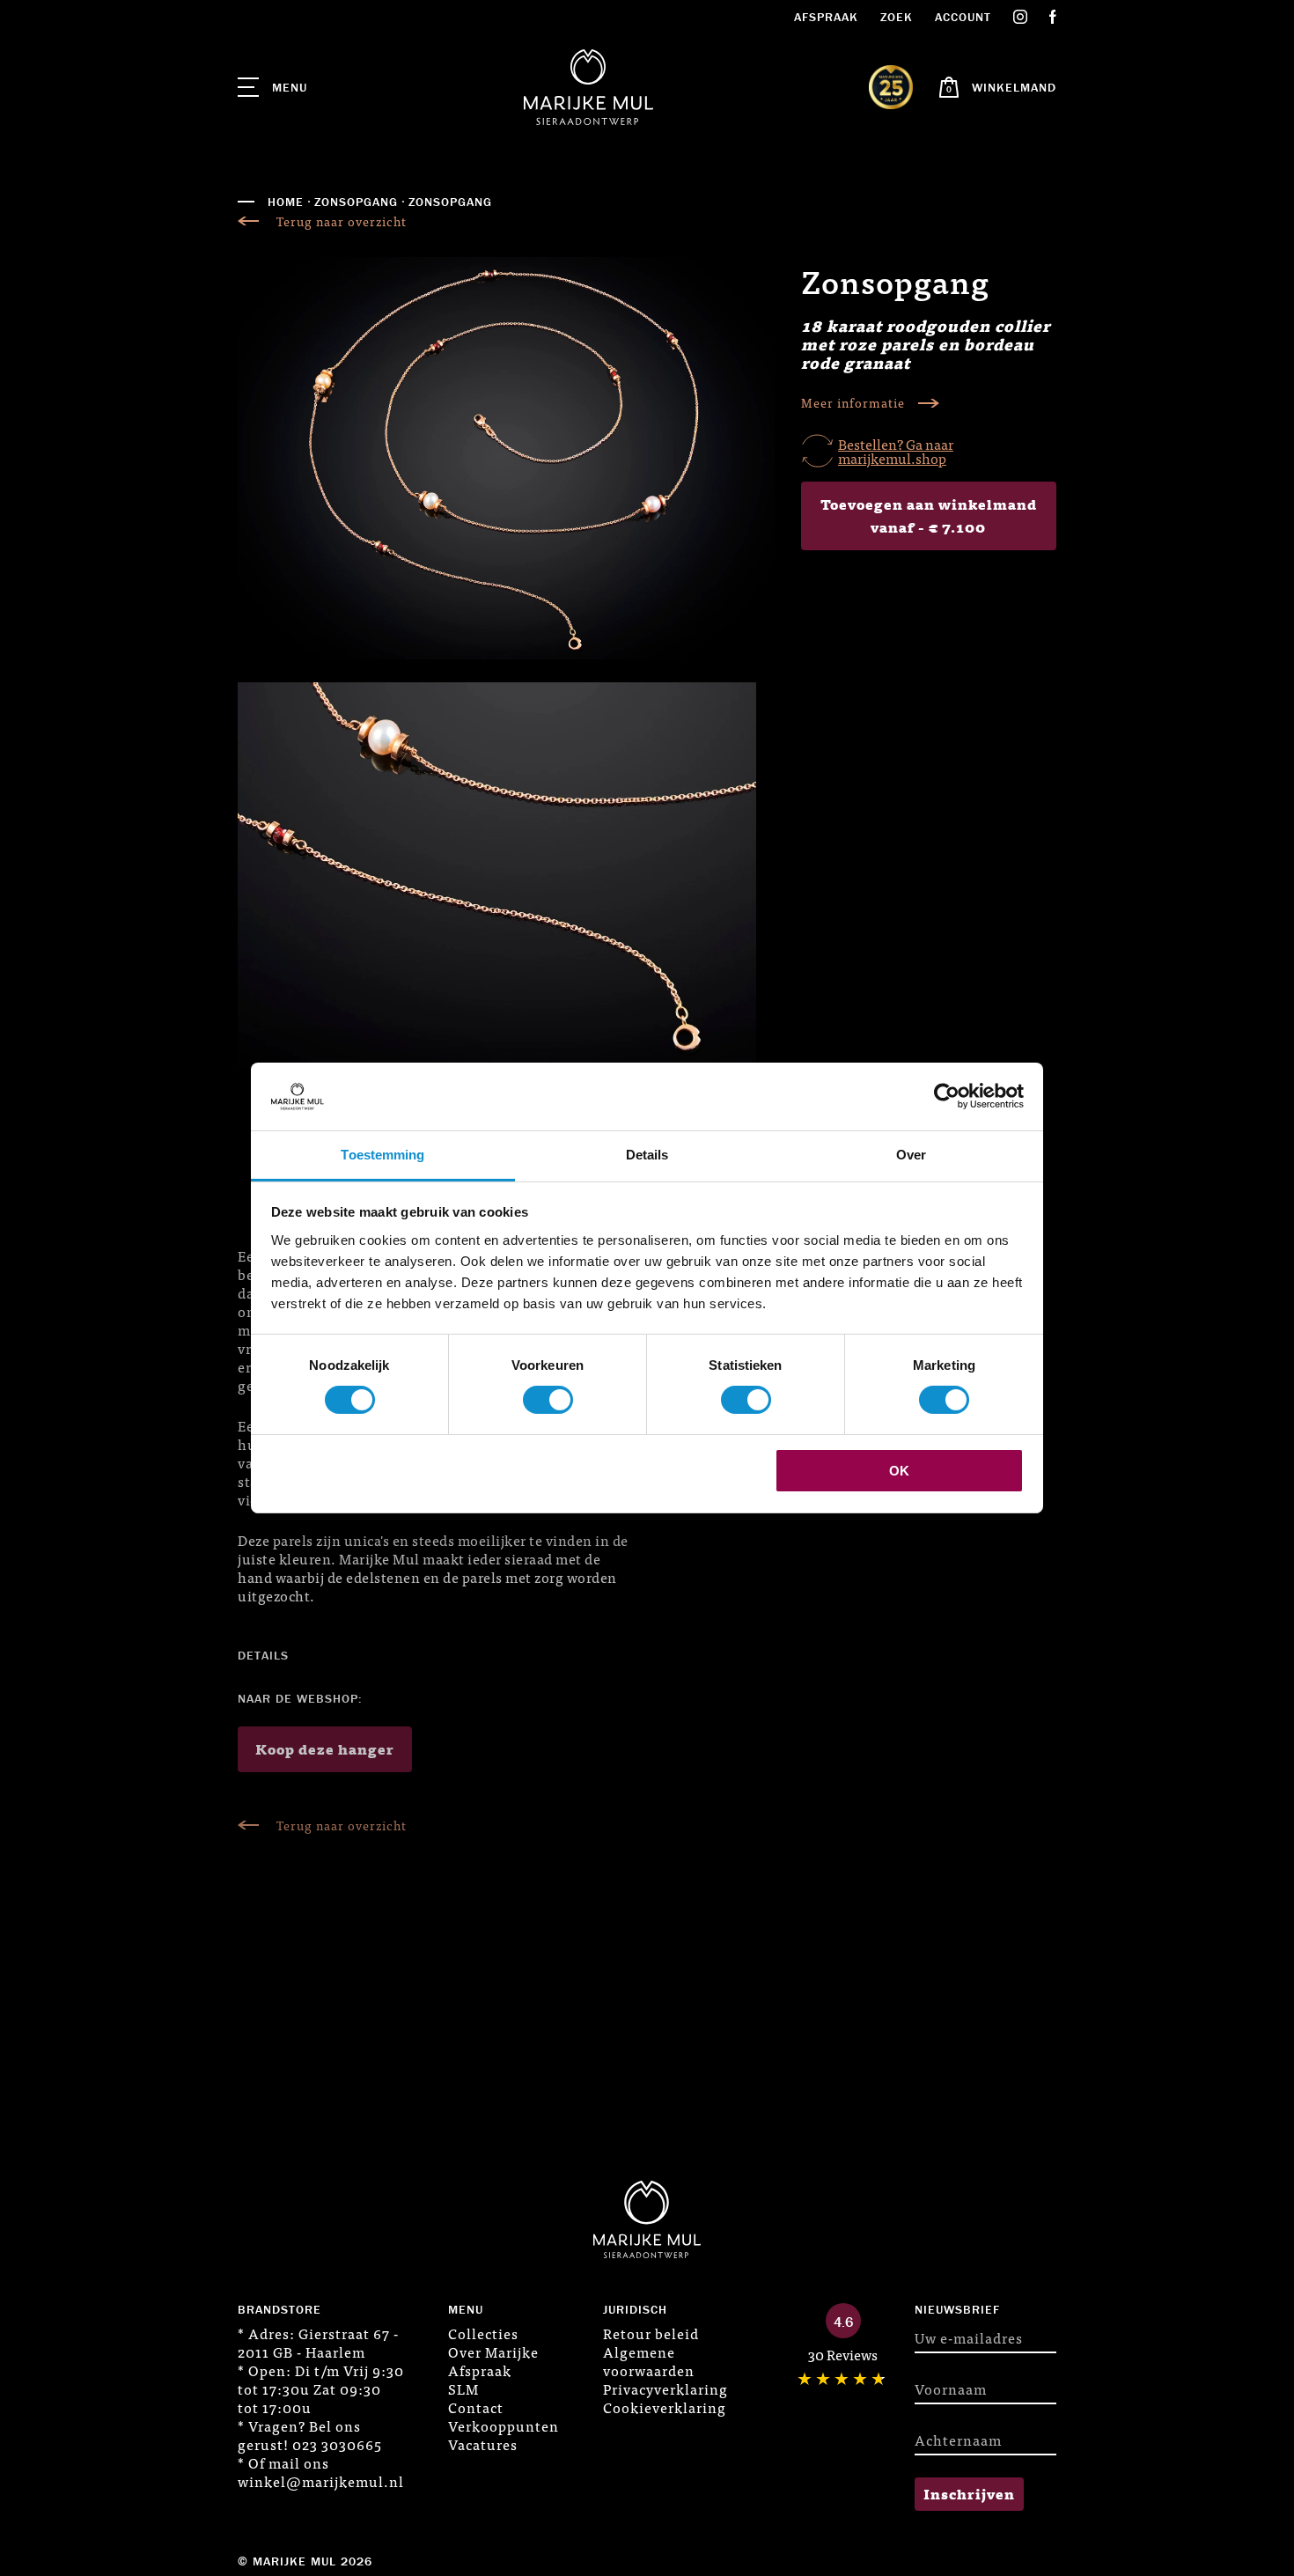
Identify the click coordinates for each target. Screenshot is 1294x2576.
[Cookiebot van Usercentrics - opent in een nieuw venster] (947, 1096)
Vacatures (483, 2444)
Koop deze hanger (325, 1748)
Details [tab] (647, 1155)
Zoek (897, 17)
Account (963, 17)
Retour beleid (651, 2333)
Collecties (483, 2333)
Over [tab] (911, 1155)
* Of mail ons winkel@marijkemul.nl (321, 2472)
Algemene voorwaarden (649, 2361)
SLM (463, 2388)
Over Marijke (493, 2352)
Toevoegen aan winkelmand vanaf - (929, 515)
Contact (476, 2407)
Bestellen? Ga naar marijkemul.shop (896, 451)
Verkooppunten (504, 2425)
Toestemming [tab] (382, 1155)
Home (286, 202)
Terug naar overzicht (342, 221)
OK (899, 1471)
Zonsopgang (356, 202)
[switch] (548, 1400)
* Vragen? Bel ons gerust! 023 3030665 (310, 2435)
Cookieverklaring (665, 2407)
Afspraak (826, 17)
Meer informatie (853, 403)
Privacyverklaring (665, 2388)
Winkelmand (1014, 87)
